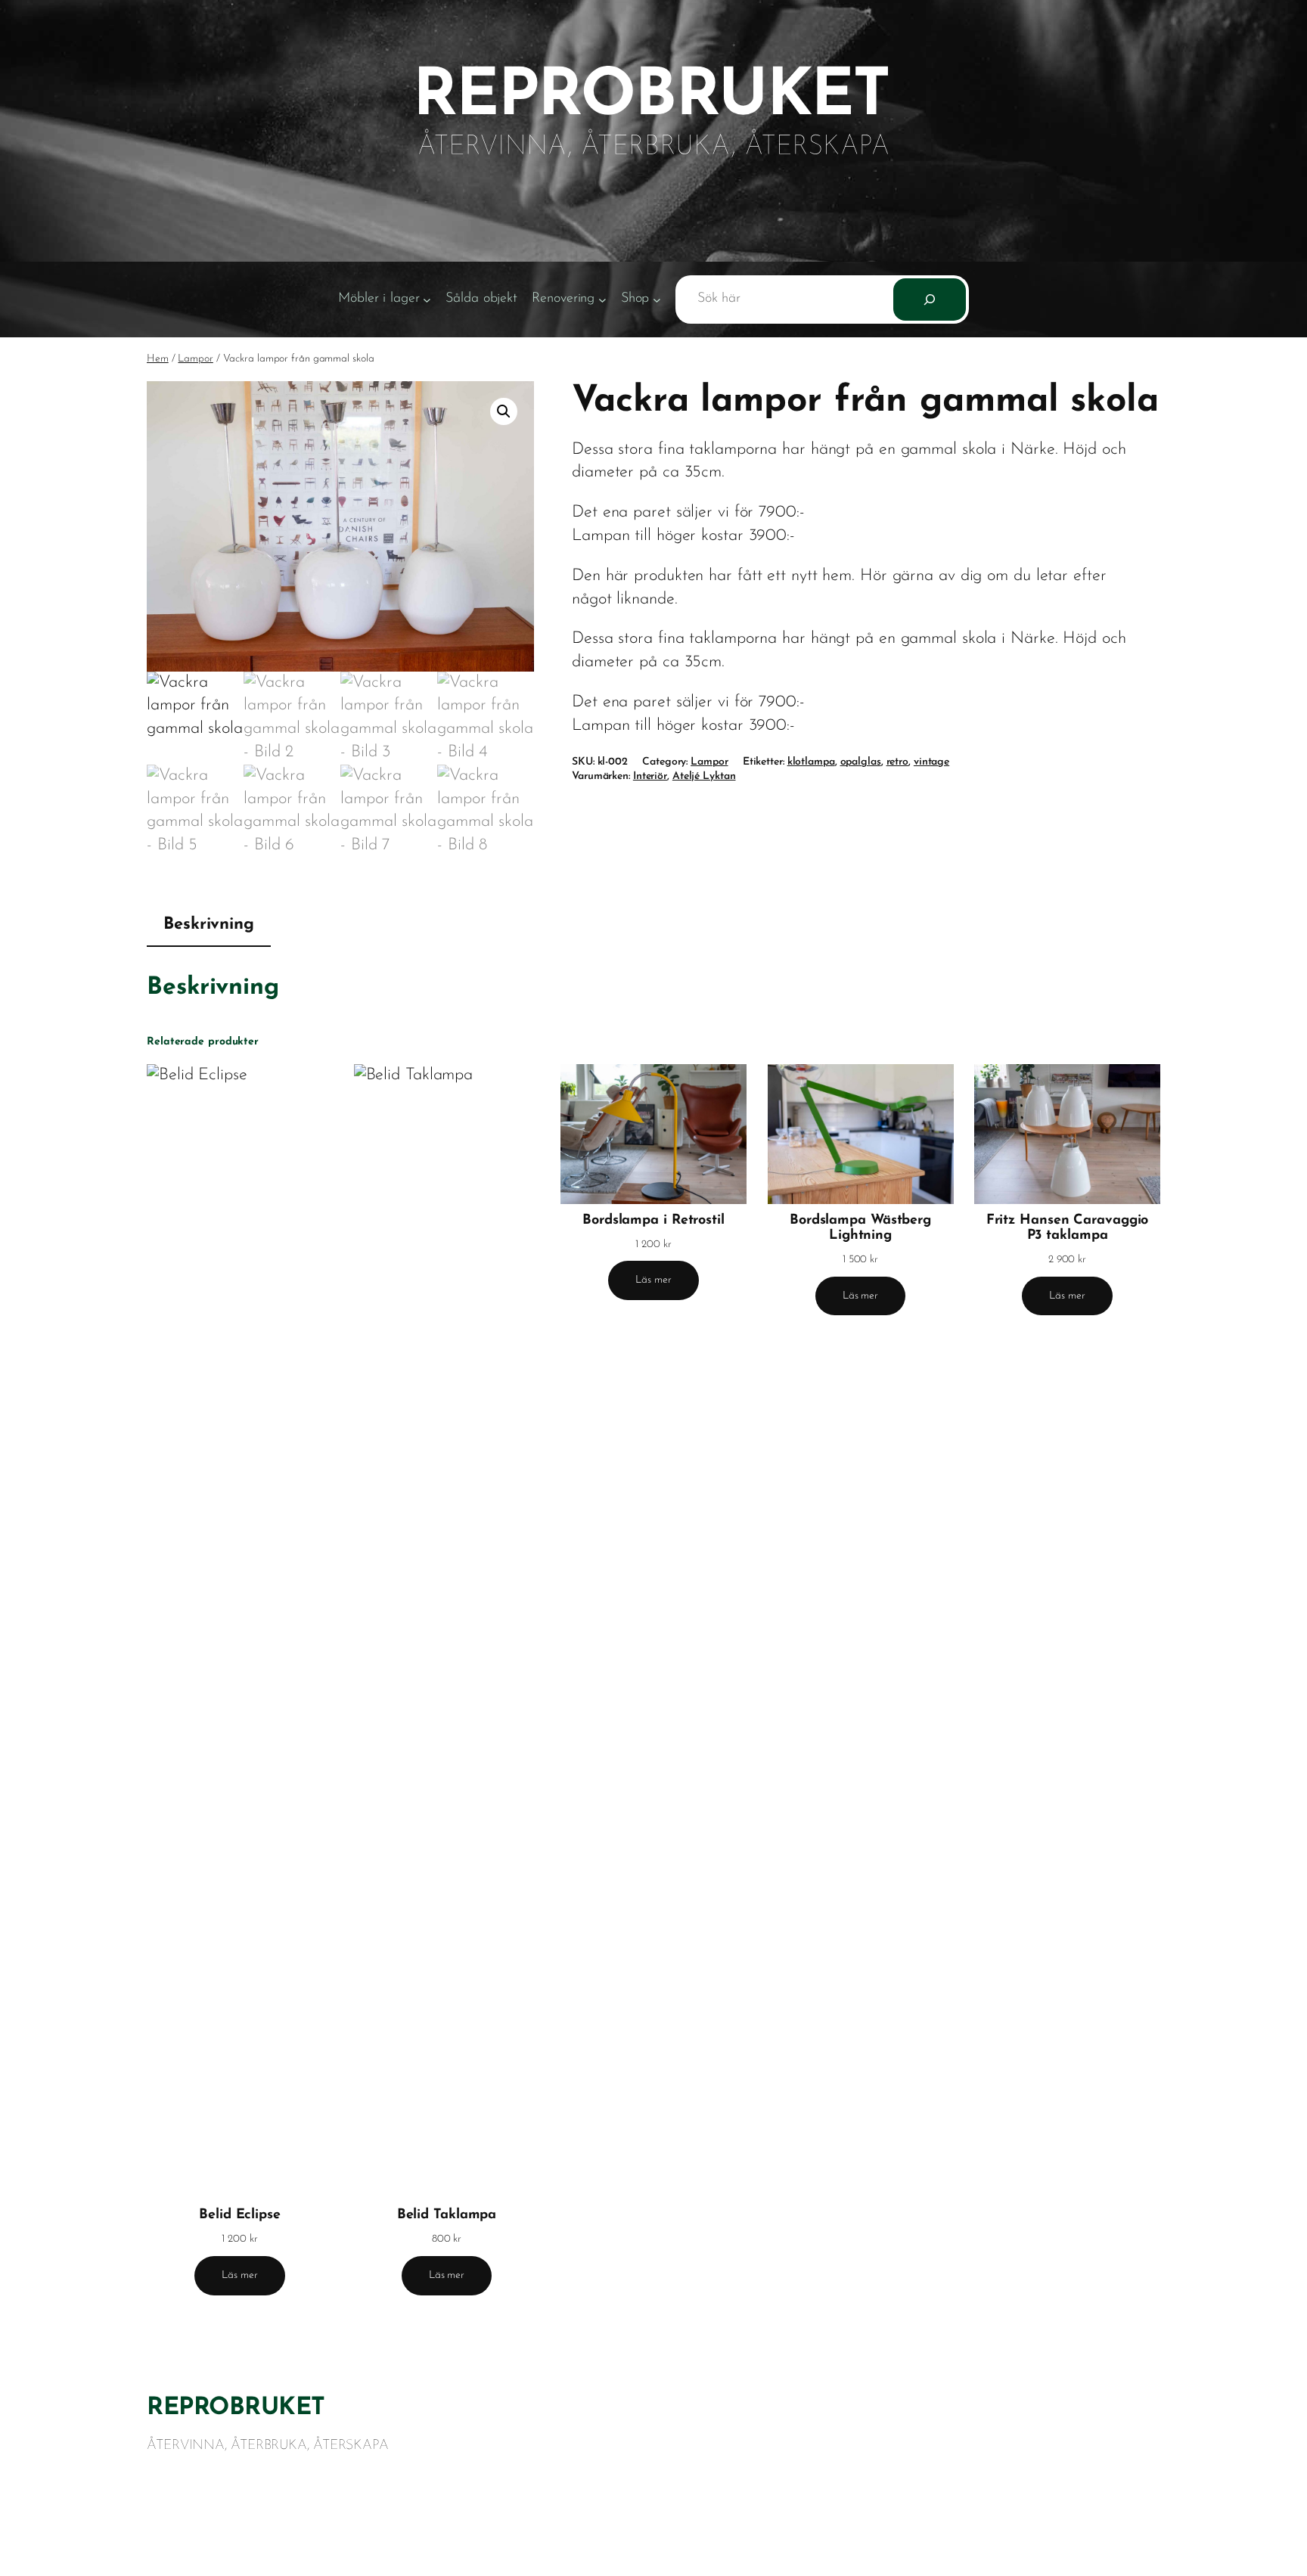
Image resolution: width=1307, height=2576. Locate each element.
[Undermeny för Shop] (657, 299)
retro (898, 762)
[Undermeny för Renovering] (602, 299)
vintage (931, 762)
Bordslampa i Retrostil (653, 1221)
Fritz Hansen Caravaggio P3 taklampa (1068, 1228)
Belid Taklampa (447, 2215)
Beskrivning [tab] (209, 925)
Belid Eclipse (240, 2215)
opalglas (861, 762)
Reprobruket (236, 2408)
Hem (158, 359)
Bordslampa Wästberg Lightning (860, 1228)
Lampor (195, 359)
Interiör (650, 776)
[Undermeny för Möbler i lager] (427, 299)
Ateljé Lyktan (704, 776)
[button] (504, 411)
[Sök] (930, 299)
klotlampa (811, 762)
